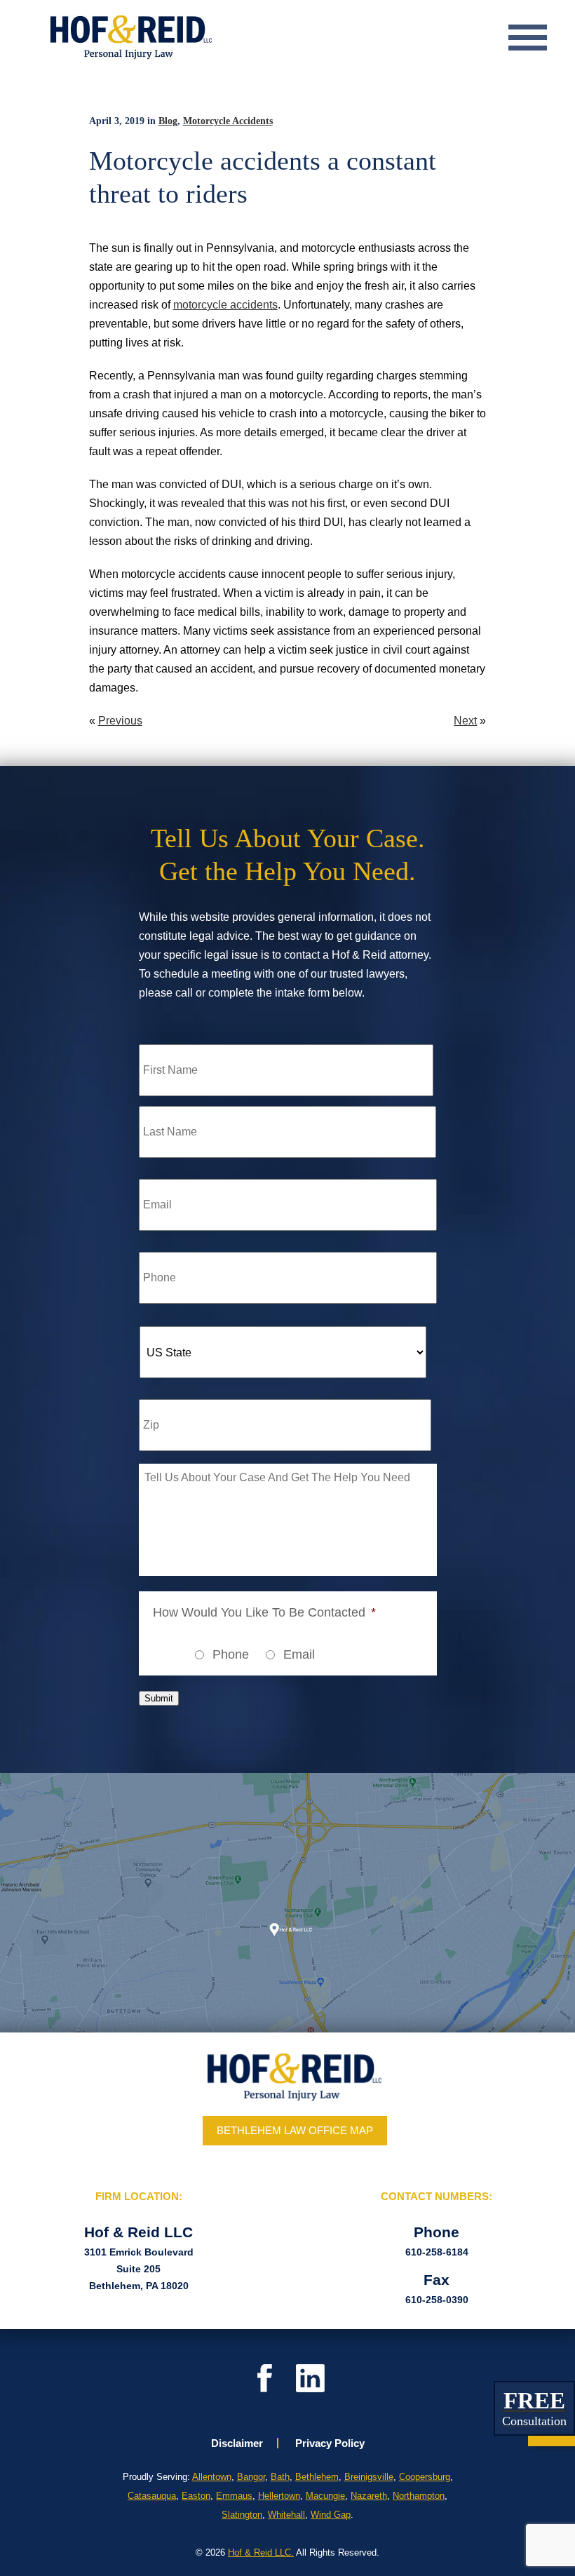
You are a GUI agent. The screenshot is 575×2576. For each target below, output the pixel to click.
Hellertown (279, 2496)
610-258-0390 (437, 2300)
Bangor (251, 2477)
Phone (231, 1654)
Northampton (419, 2496)
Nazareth (369, 2496)
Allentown (212, 2477)
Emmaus (234, 2496)
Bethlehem (317, 2477)
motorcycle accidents (225, 305)
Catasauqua (152, 2496)
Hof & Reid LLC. (261, 2553)
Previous (120, 721)
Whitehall (286, 2515)
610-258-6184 (437, 2252)
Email (299, 1654)
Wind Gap (331, 2515)
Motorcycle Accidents (228, 121)
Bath (280, 2477)
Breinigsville (369, 2477)
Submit (159, 1698)
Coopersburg (425, 2477)
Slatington (242, 2515)
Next (465, 721)
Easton (196, 2496)
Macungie (325, 2496)
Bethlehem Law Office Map (295, 2130)
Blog (168, 121)
